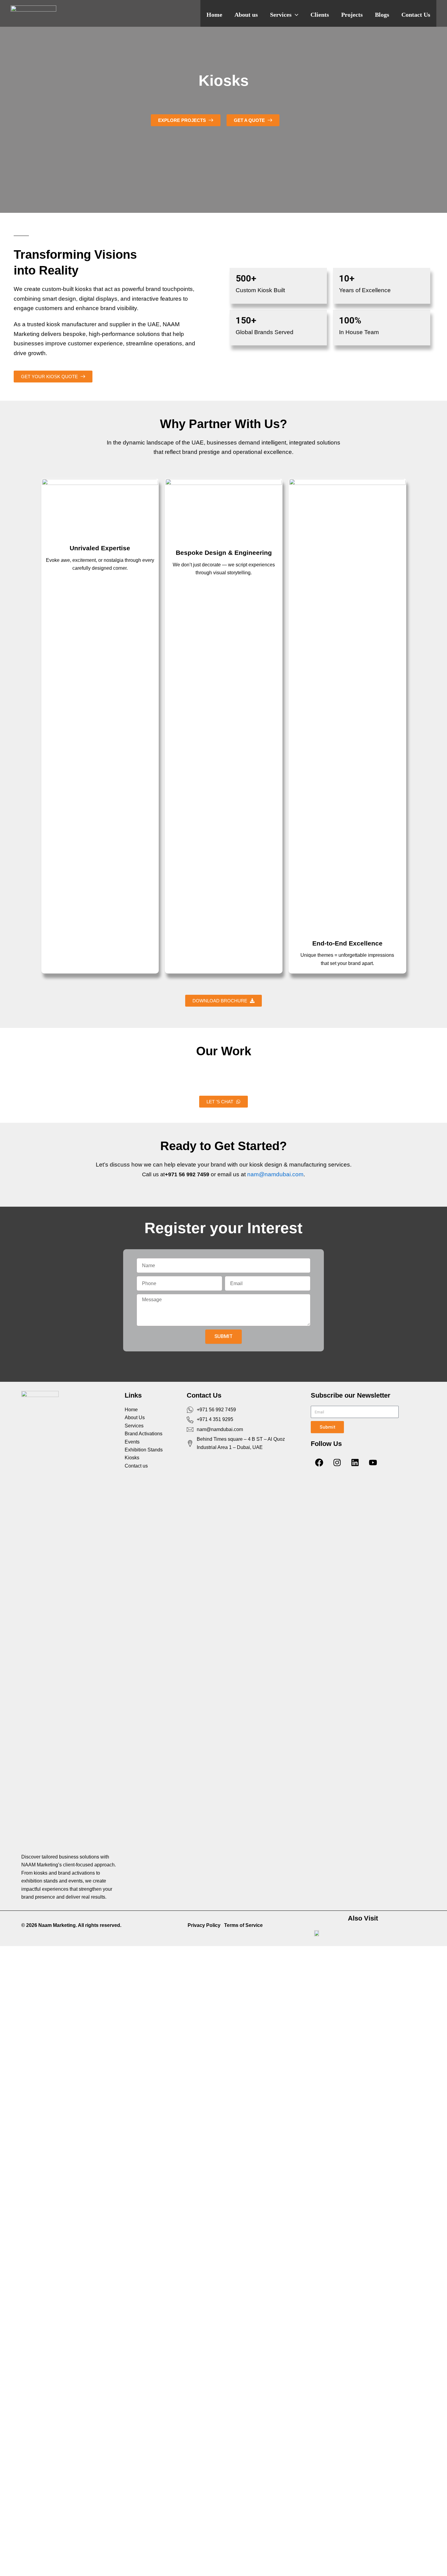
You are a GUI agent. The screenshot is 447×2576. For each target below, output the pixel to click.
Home (214, 15)
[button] (295, 15)
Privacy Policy (204, 1925)
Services (281, 15)
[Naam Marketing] (33, 13)
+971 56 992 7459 (187, 1174)
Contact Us (416, 15)
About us (246, 15)
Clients (320, 15)
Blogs (382, 15)
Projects (352, 15)
